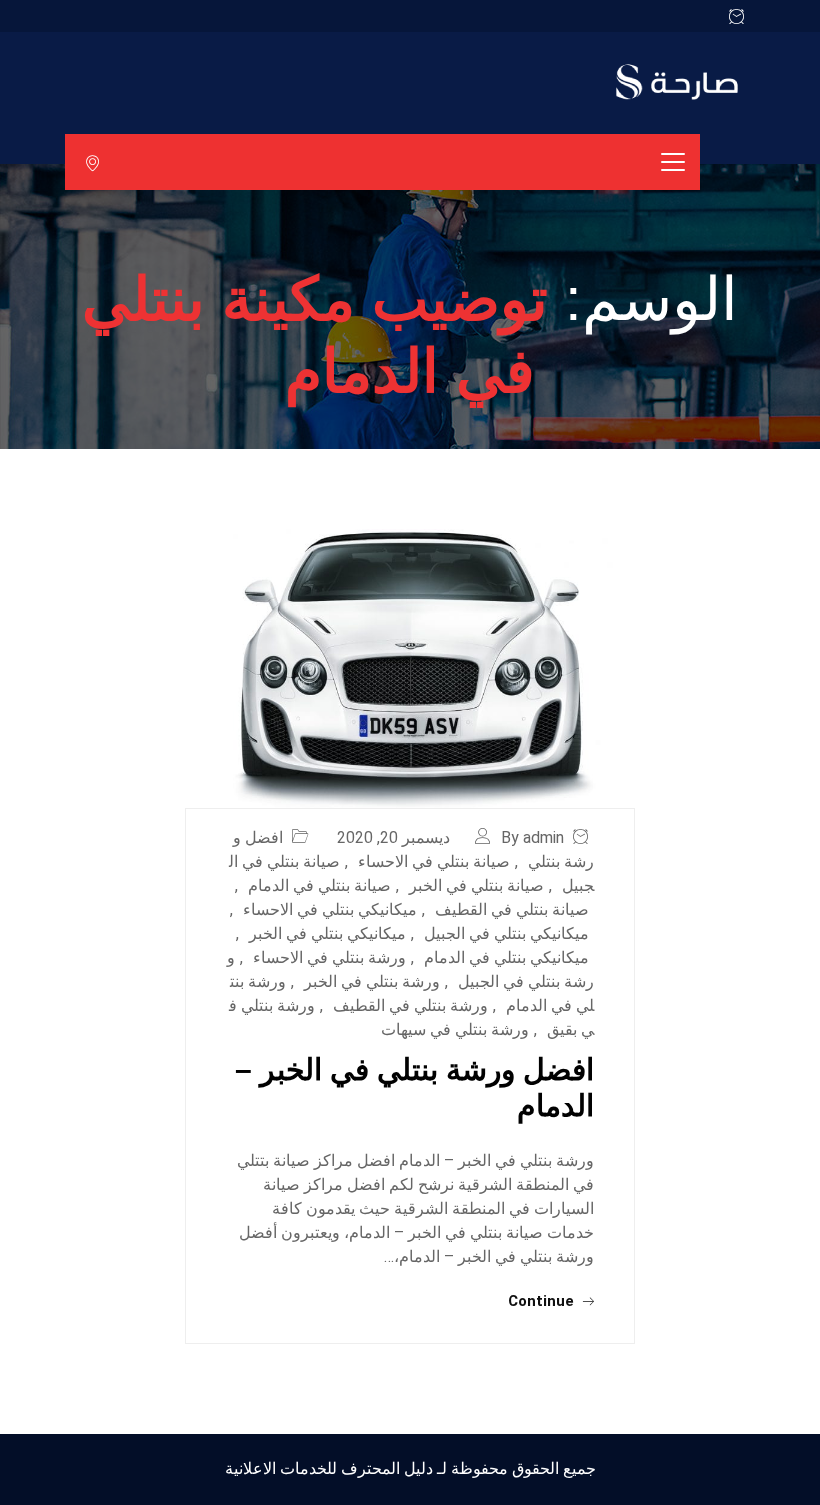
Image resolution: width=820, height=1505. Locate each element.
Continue (543, 1301)
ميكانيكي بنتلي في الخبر (327, 933)
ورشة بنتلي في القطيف (410, 1005)
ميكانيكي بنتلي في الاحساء (330, 909)
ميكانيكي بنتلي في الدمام (506, 957)
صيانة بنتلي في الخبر (476, 885)
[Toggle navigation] (673, 162)
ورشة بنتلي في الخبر (372, 981)
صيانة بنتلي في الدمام (319, 885)
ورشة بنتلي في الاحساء (329, 957)
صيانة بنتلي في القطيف (512, 909)
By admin (532, 837)
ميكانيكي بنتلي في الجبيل (506, 933)
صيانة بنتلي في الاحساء (434, 861)
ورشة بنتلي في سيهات (455, 1029)
